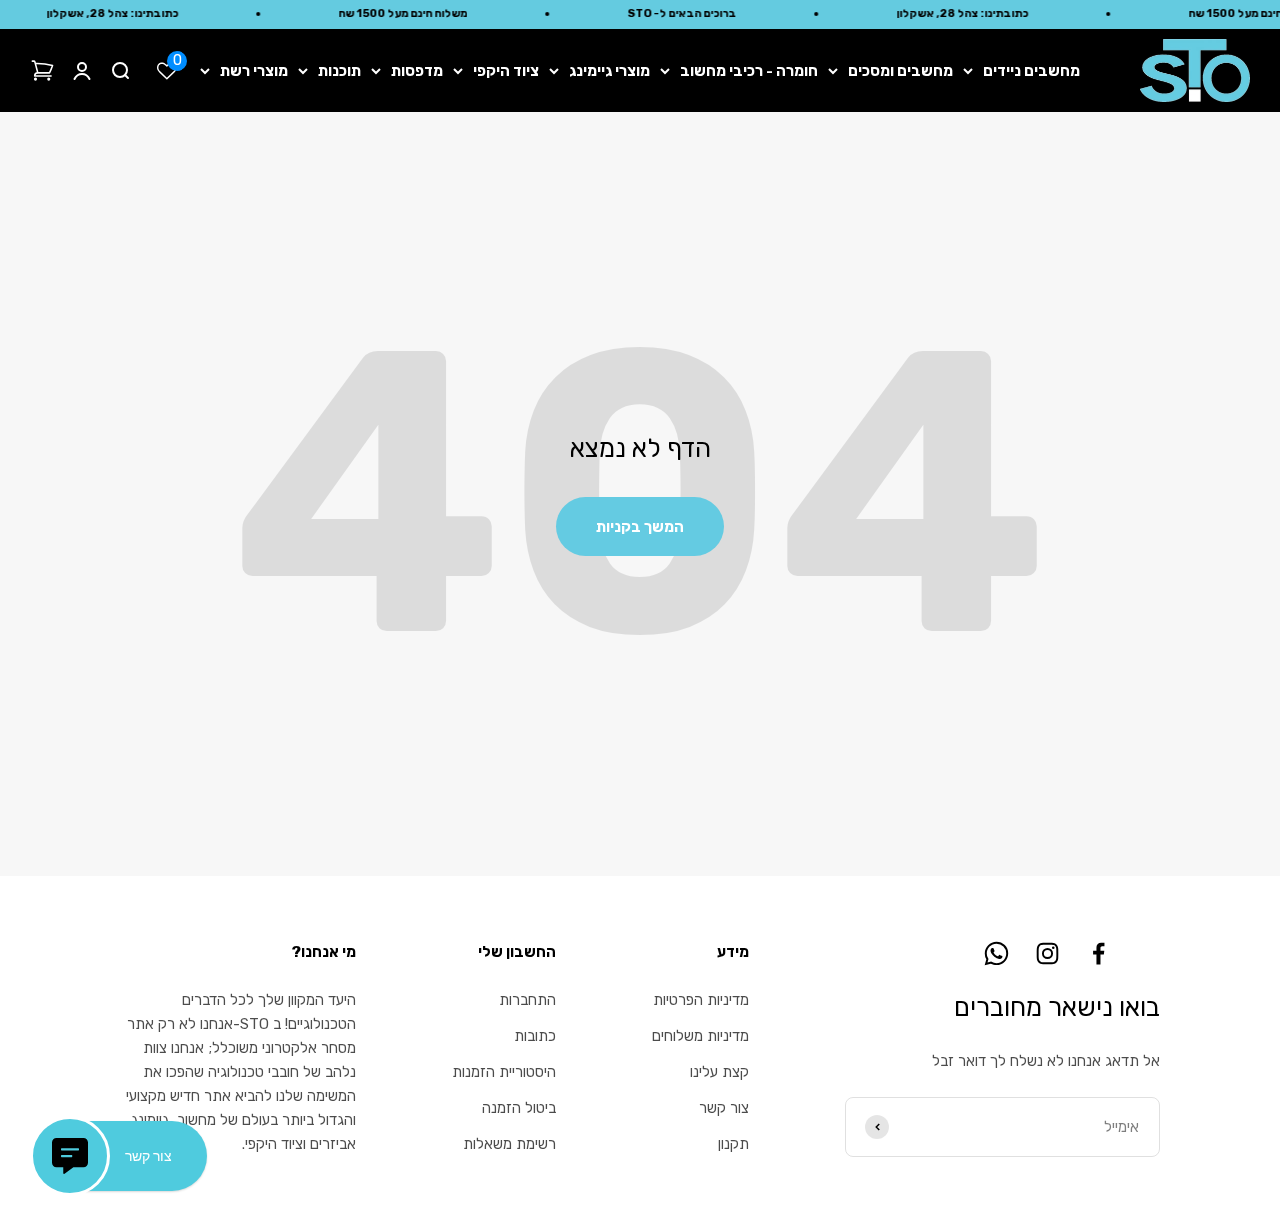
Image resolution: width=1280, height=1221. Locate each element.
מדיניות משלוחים (700, 1036)
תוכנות (339, 71)
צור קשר (724, 1108)
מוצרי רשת (254, 71)
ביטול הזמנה (519, 1108)
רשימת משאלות (509, 1144)
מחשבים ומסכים (900, 71)
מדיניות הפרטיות (701, 1000)
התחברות (527, 1000)
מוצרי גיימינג (609, 71)
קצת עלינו (719, 1072)
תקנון (733, 1144)
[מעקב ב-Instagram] (1047, 953)
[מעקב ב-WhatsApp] (996, 953)
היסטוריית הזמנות (504, 1072)
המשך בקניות (640, 527)
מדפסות (417, 71)
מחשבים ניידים (1031, 71)
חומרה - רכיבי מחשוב (749, 71)
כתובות (535, 1036)
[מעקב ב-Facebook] (1098, 953)
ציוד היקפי (506, 71)
